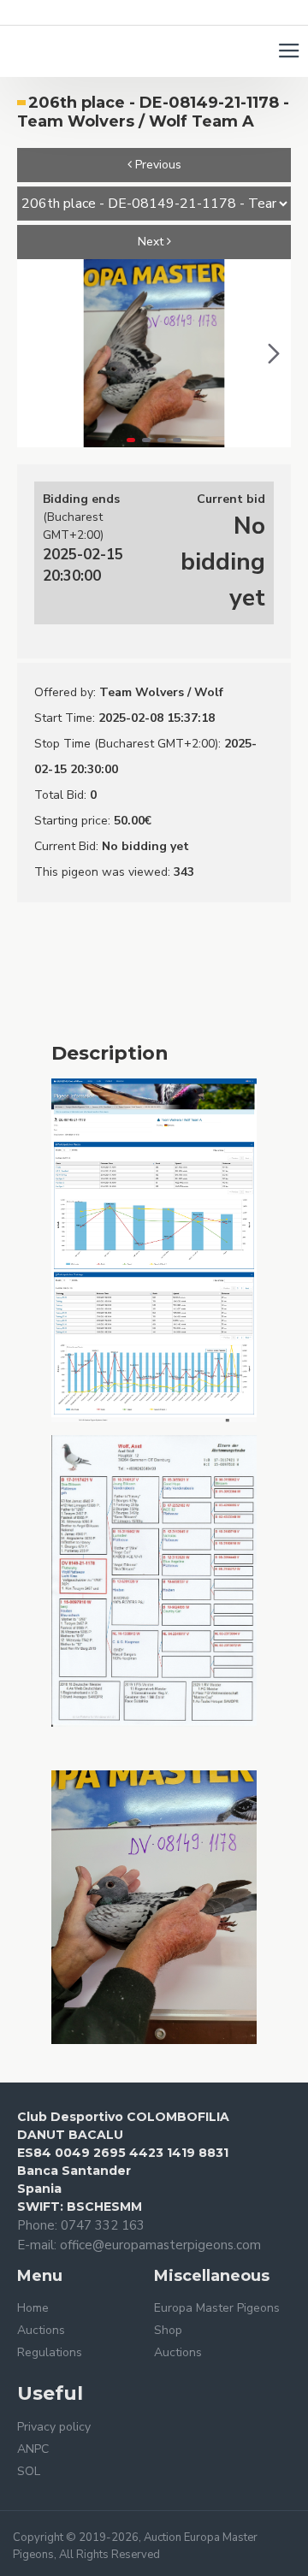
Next (152, 242)
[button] (34, 353)
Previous (157, 165)
